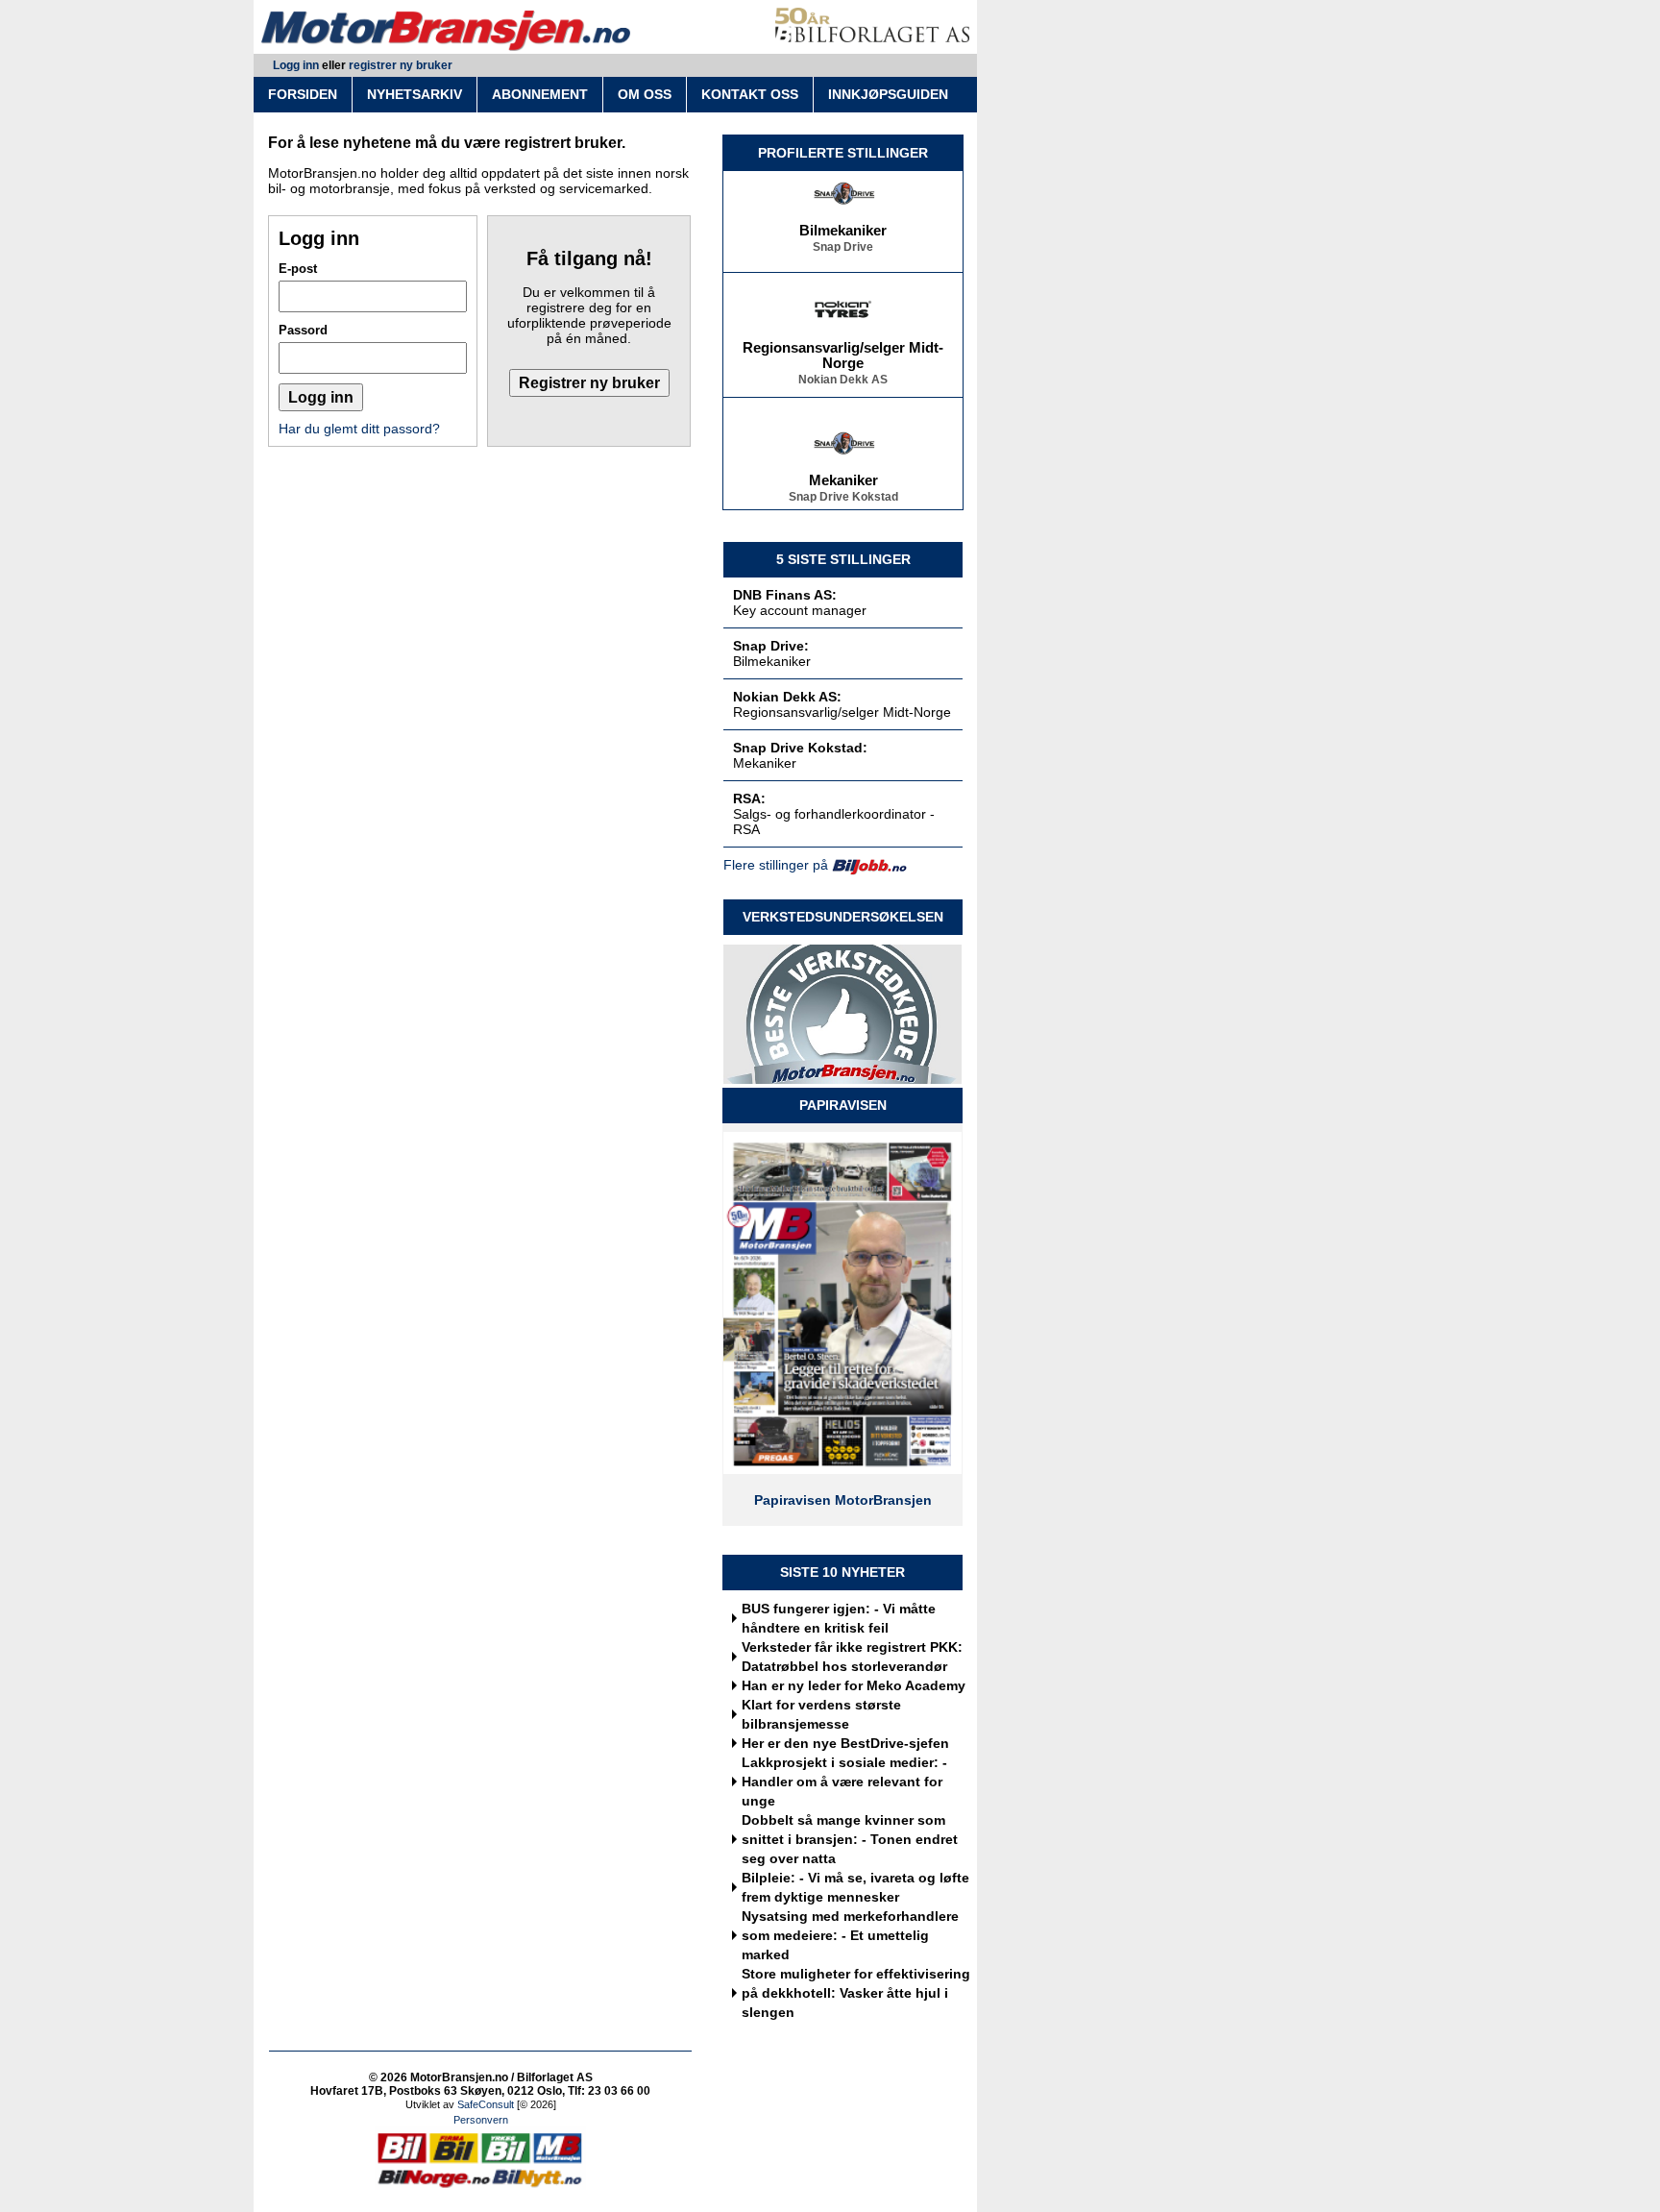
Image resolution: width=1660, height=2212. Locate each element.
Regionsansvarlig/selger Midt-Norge (843, 346)
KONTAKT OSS (750, 94)
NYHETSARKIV (415, 94)
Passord (303, 330)
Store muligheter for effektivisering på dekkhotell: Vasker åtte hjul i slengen (856, 1993)
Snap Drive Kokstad (843, 487)
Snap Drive (843, 237)
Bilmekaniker (843, 221)
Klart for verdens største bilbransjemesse (821, 1714)
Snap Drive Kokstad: (800, 748)
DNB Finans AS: (785, 595)
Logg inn (296, 65)
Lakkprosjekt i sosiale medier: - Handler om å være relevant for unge (844, 1782)
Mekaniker (843, 471)
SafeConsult (486, 2104)
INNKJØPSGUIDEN (888, 94)
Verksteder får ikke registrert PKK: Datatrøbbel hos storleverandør (852, 1657)
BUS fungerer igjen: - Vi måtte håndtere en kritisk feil (839, 1618)
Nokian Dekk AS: (787, 697)
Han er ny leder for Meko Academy (854, 1685)
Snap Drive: (771, 646)
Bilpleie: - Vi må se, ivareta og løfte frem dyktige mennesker (855, 1887)
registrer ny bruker (401, 65)
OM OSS (645, 94)
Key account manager (800, 610)
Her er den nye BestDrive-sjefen (845, 1743)
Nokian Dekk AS (843, 370)
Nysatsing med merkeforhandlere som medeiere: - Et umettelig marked (850, 1935)
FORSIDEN (303, 94)
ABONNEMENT (540, 94)
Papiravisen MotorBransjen (843, 1500)
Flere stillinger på (776, 865)
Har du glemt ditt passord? (359, 429)
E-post (298, 269)
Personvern (481, 2120)
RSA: (749, 799)
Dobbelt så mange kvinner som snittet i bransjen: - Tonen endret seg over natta (850, 1839)
